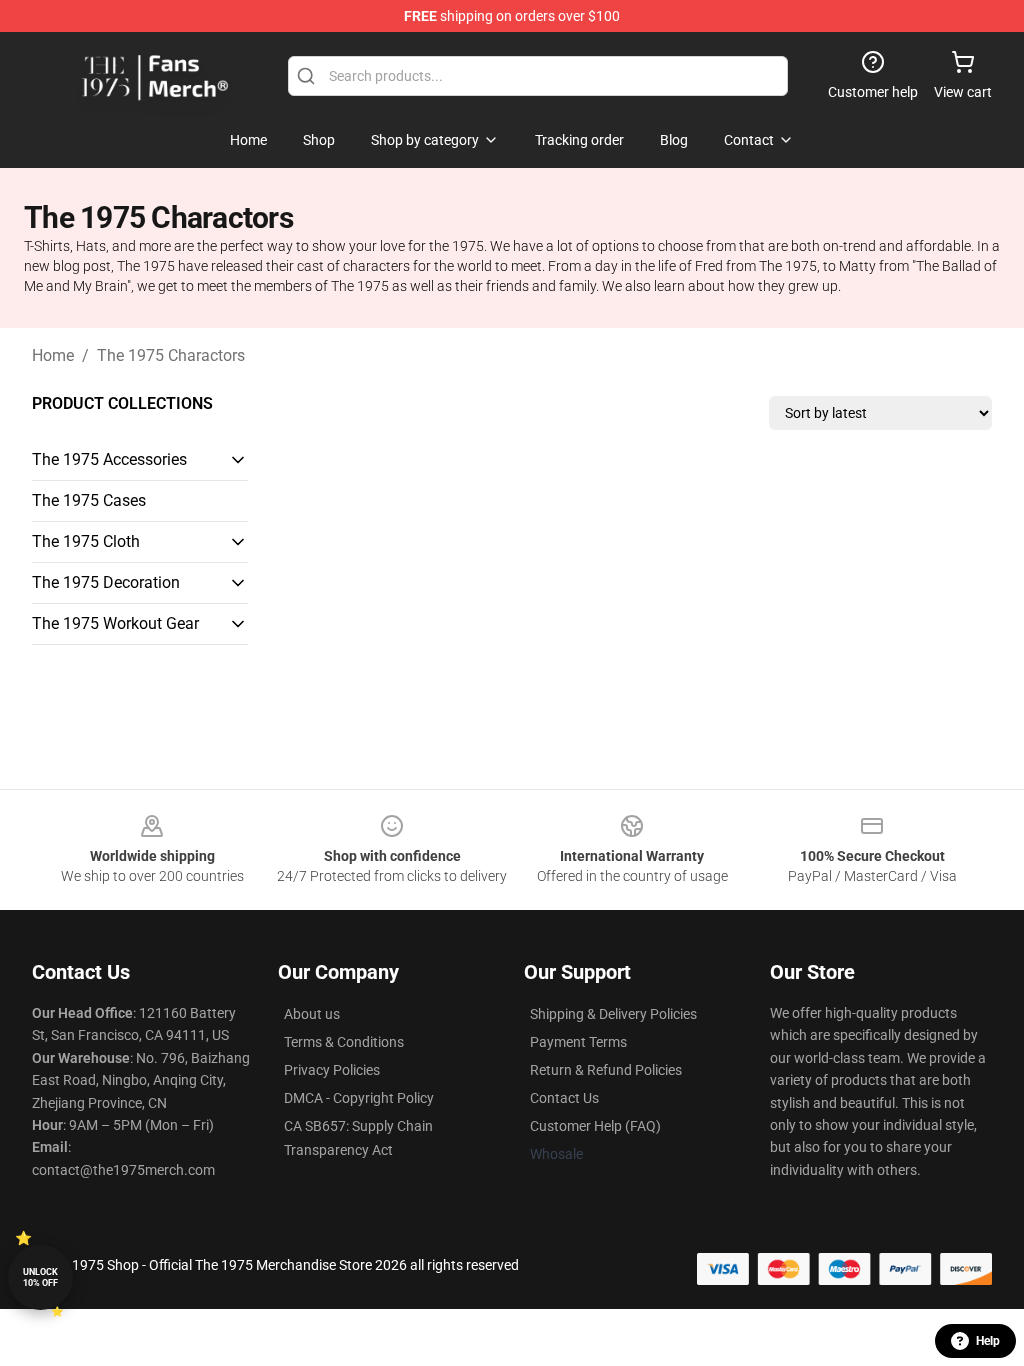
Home (53, 355)
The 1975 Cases (89, 500)
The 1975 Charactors (171, 355)
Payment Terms (578, 1042)
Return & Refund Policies (606, 1070)
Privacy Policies (332, 1070)
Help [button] (988, 1341)
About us (312, 1014)
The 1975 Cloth (86, 541)
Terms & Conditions (344, 1042)
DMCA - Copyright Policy (359, 1098)
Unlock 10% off (40, 1277)
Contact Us (564, 1098)
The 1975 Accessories (109, 459)
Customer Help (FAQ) (595, 1126)
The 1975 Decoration (106, 582)
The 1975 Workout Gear (115, 623)
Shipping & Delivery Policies (613, 1014)
